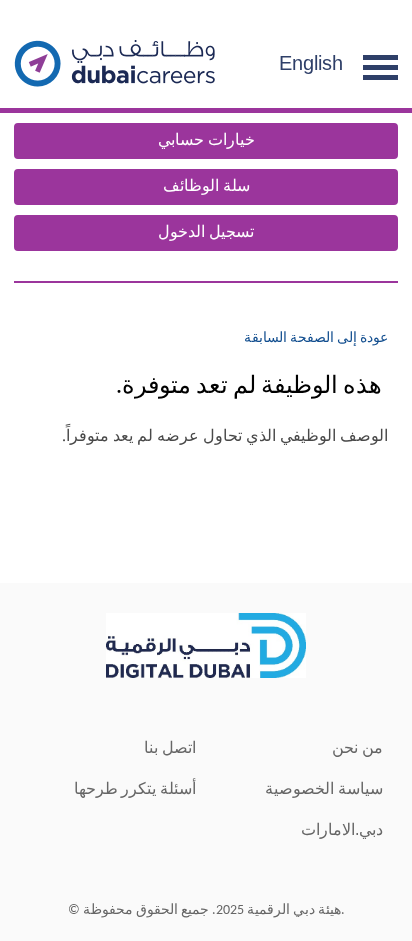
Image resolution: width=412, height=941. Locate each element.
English (311, 63)
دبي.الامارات (342, 829)
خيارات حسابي (206, 141)
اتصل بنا (170, 747)
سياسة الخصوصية (324, 788)
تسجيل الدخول (206, 233)
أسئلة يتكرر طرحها (135, 788)
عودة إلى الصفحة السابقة (316, 338)
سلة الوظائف (206, 187)
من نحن (357, 747)
